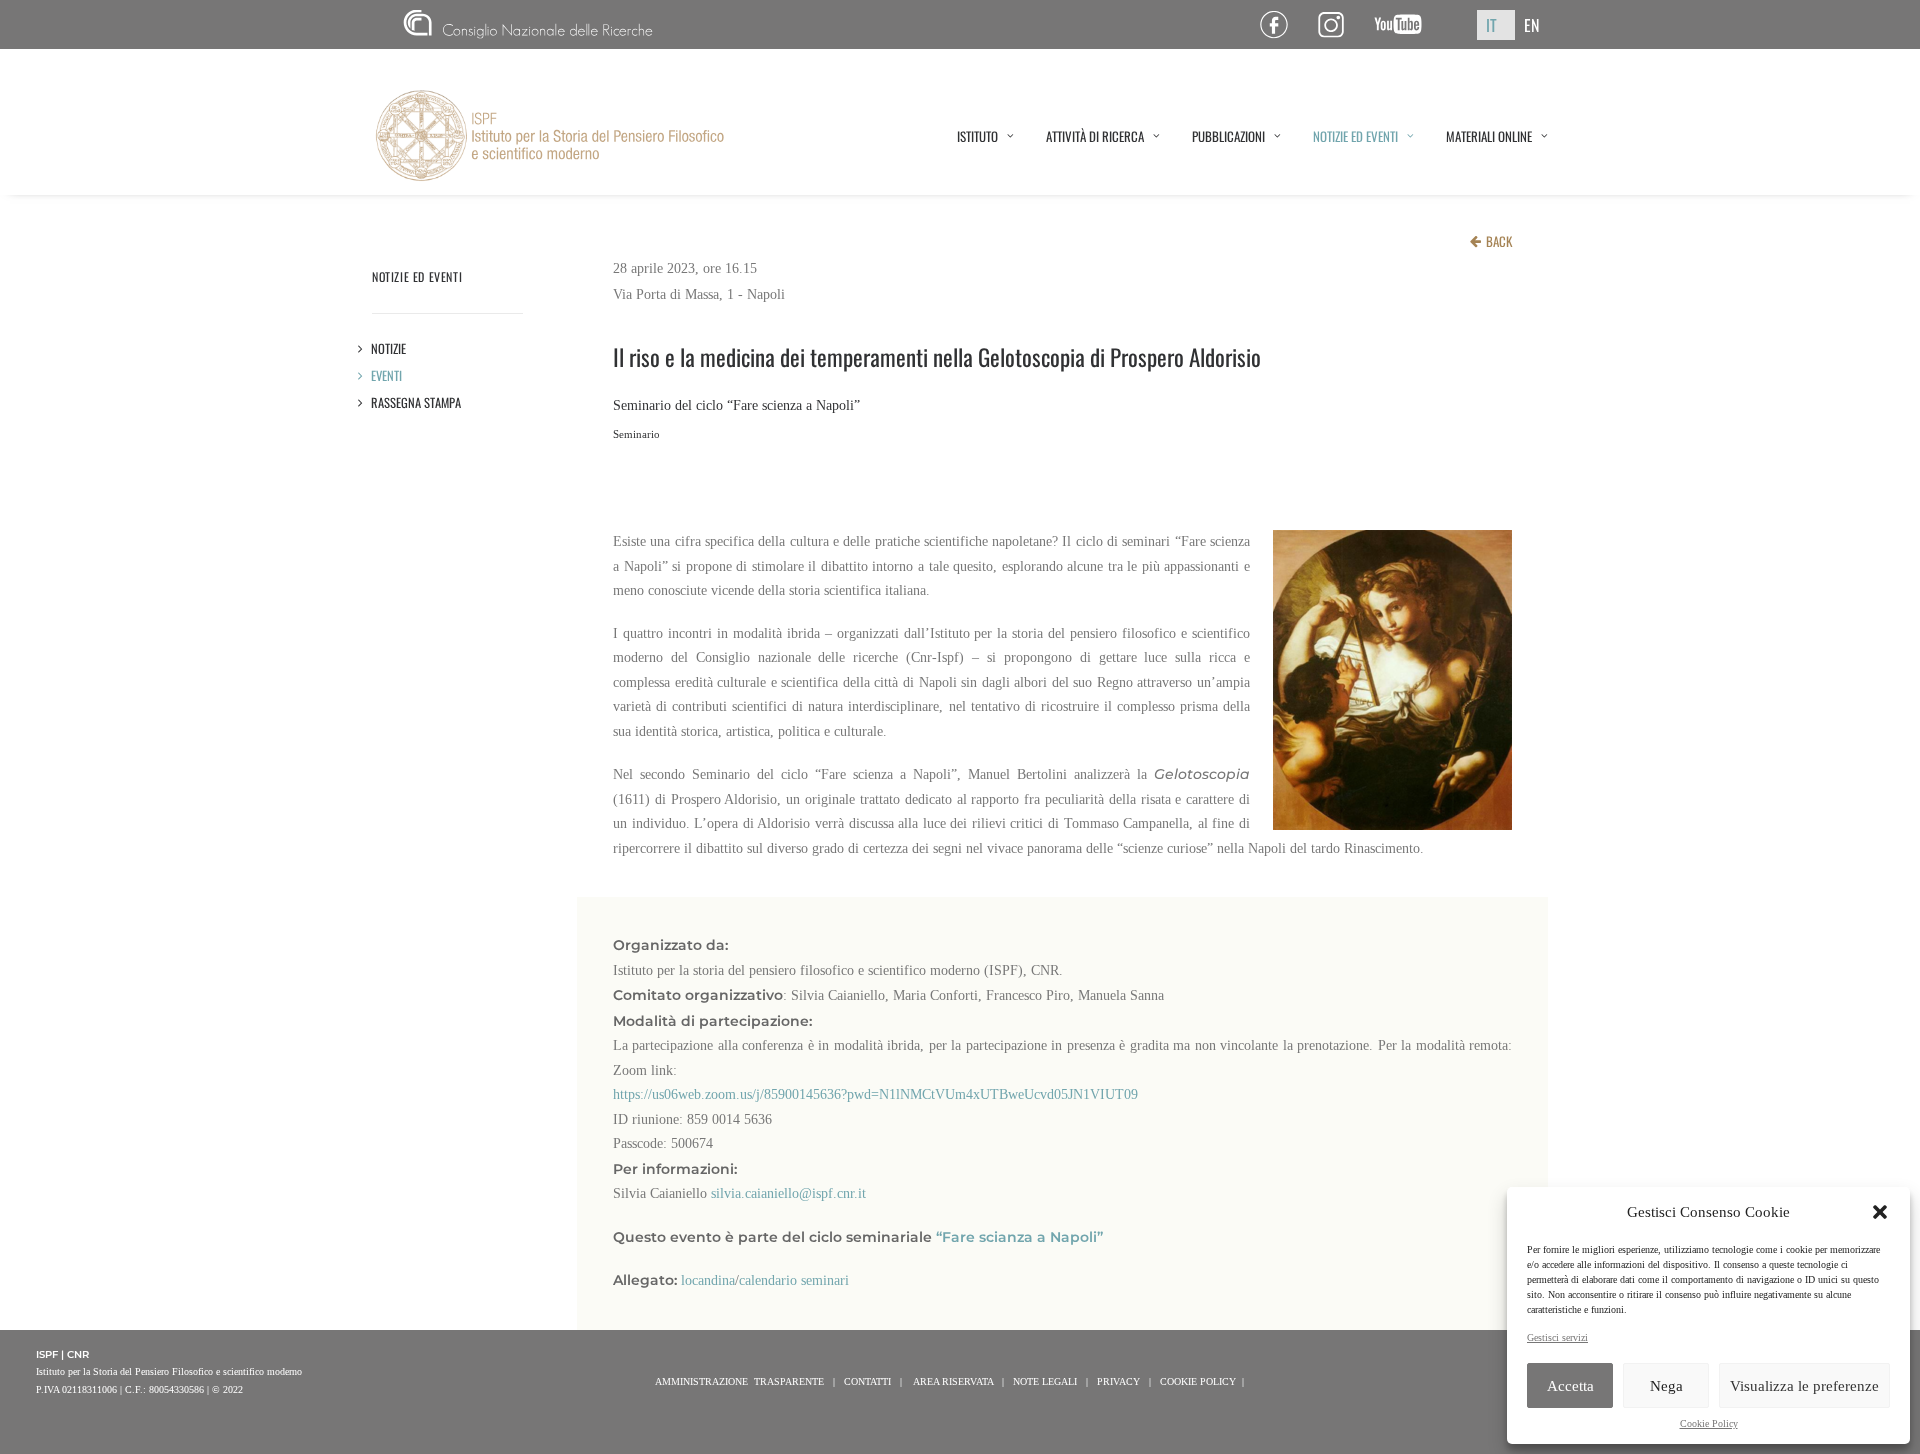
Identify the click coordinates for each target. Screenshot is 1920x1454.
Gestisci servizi (1557, 1337)
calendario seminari (794, 1280)
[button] (1880, 1212)
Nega (1666, 1386)
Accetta (1570, 1386)
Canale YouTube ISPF (1405, 24)
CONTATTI (867, 1381)
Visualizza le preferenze (1804, 1386)
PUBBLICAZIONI (1228, 136)
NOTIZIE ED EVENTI (1355, 136)
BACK (1499, 241)
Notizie (389, 348)
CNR (412, 24)
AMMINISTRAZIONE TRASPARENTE (739, 1381)
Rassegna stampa (416, 402)
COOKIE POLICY (1198, 1381)
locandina (708, 1280)
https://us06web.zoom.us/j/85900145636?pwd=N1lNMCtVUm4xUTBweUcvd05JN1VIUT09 (875, 1094)
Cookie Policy (1709, 1423)
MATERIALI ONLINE (1489, 136)
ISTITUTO (977, 136)
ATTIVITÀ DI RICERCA (1095, 136)
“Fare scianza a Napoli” (1019, 1237)
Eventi (387, 375)
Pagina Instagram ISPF (1338, 24)
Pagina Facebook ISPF (1281, 24)
